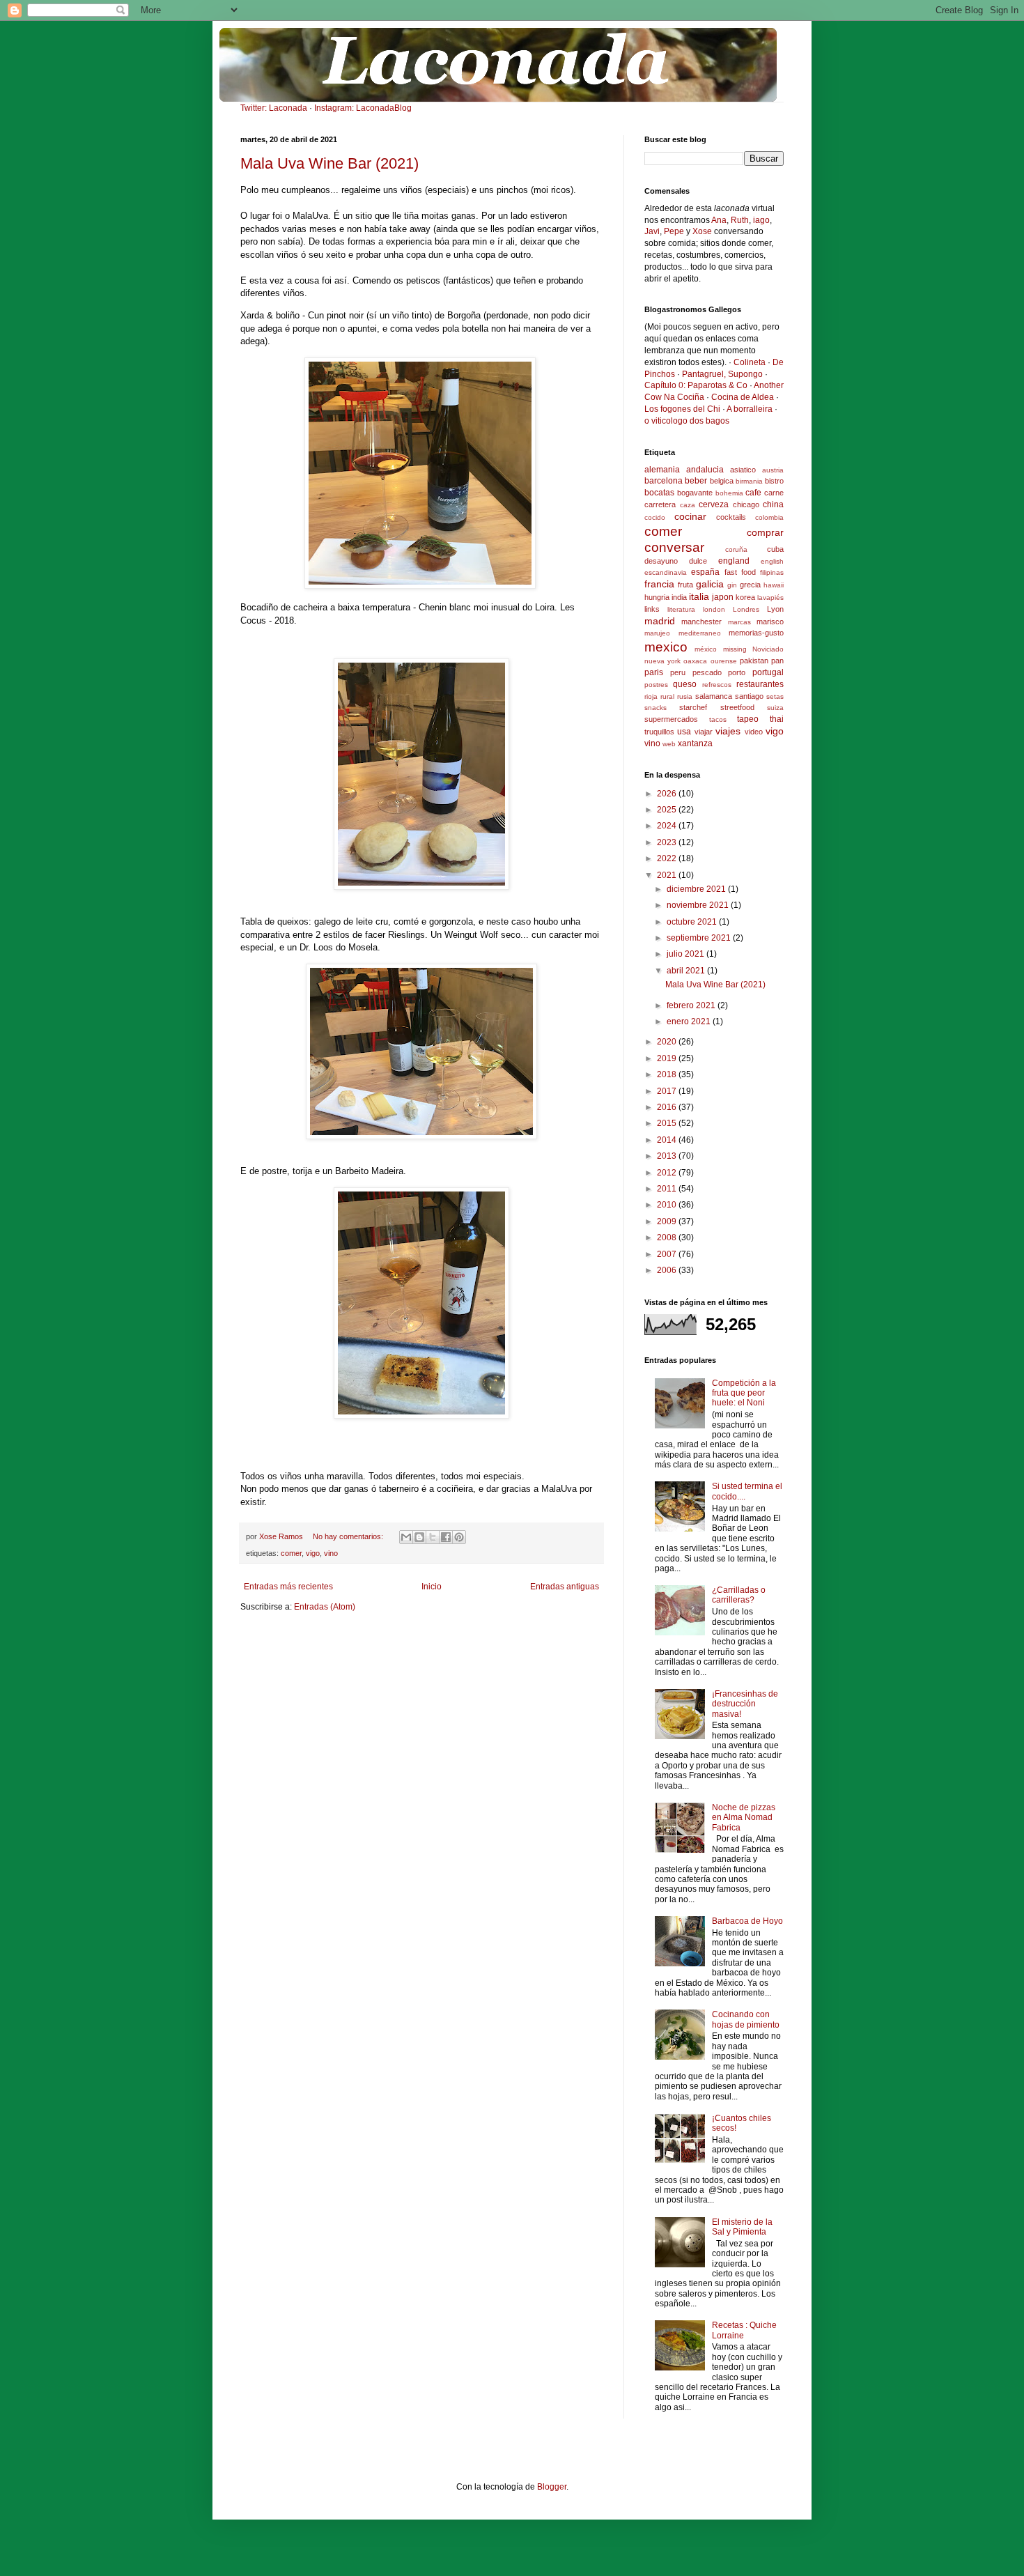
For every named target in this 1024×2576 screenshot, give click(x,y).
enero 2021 (690, 1021)
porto (737, 672)
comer (291, 1553)
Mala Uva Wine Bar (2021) (329, 163)
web (669, 744)
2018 (668, 1074)
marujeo (657, 633)
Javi (652, 231)
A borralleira (750, 409)
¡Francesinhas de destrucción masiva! (745, 1704)
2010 (668, 1205)
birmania (749, 481)
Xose (702, 231)
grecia (750, 585)
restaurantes (760, 684)
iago (761, 220)
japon (723, 597)
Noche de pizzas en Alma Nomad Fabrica (744, 1818)
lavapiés (770, 597)
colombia (769, 517)
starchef (693, 707)
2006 (668, 1270)
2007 (668, 1254)
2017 (668, 1091)
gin (732, 585)
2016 (668, 1107)
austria (773, 470)
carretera (660, 504)
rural (667, 696)
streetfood (737, 707)
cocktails (731, 517)
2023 (668, 842)
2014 (668, 1140)
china (773, 504)
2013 (668, 1156)
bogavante (695, 493)
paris (654, 672)
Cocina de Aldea (743, 397)
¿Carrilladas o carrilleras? (739, 1595)
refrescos (717, 685)
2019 (668, 1058)
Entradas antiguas (565, 1587)
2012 (668, 1173)
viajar (704, 732)
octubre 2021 (693, 922)
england (734, 561)
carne (774, 493)
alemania (662, 470)
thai (777, 719)
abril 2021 (687, 971)
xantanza (695, 743)
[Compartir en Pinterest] (459, 1537)
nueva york (662, 661)
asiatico (743, 470)
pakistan (754, 661)
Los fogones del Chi (682, 409)
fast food (740, 572)
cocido (655, 517)
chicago (746, 504)
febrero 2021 (692, 1005)
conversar (674, 547)
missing (735, 649)
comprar (765, 532)
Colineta (750, 362)
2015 (668, 1123)
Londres (746, 609)
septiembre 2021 (700, 938)
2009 (668, 1221)
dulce (698, 561)
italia (699, 596)
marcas (739, 622)
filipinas (772, 572)
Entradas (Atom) (325, 1607)
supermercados (671, 719)
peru (678, 672)
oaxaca (695, 661)
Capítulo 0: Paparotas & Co (696, 385)
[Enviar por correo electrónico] (406, 1537)
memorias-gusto (756, 633)
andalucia (705, 470)
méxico (706, 649)
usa (684, 732)
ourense (724, 661)
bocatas (659, 493)
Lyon (775, 609)
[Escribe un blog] (419, 1537)
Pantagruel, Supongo (722, 374)
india (679, 597)
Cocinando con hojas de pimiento (746, 2019)
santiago (749, 696)
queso (685, 684)
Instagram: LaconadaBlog (363, 108)
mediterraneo (700, 633)
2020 (668, 1042)
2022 (668, 858)
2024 (668, 826)
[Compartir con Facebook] (446, 1537)
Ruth (740, 220)
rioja (651, 696)
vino (331, 1553)
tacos (718, 719)
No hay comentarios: (349, 1536)
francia (659, 584)
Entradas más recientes (288, 1587)
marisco (770, 622)
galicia (710, 584)
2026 (668, 794)
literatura (681, 609)
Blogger (552, 2487)
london (714, 609)
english (772, 561)
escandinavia (666, 572)
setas (775, 696)
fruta (685, 585)
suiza (775, 708)
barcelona (664, 481)
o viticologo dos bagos (687, 421)
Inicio (432, 1587)
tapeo (748, 719)
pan (777, 661)
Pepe (674, 231)
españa (705, 572)
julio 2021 (686, 954)
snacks (655, 708)
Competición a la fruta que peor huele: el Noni (744, 1393)
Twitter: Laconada (274, 108)
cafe (753, 493)
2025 (668, 810)
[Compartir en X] (433, 1537)
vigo (313, 1553)
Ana (719, 220)
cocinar (690, 516)
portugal (768, 672)
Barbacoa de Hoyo (747, 1921)
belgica (722, 481)
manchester (701, 622)
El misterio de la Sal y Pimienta (742, 2227)
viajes (728, 731)
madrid (660, 621)
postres (656, 685)
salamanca (714, 696)
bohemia (729, 493)
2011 (668, 1189)
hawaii (774, 585)
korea (745, 597)
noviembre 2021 (699, 905)
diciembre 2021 (697, 889)
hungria (657, 597)
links (652, 609)
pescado (707, 672)
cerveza (714, 504)
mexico (666, 647)
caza (688, 505)
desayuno (661, 561)
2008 (668, 1237)
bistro (774, 481)
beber (696, 481)
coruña (736, 549)
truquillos (659, 732)
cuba (775, 549)
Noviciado (768, 649)
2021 (668, 875)
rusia (685, 696)
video (754, 732)
